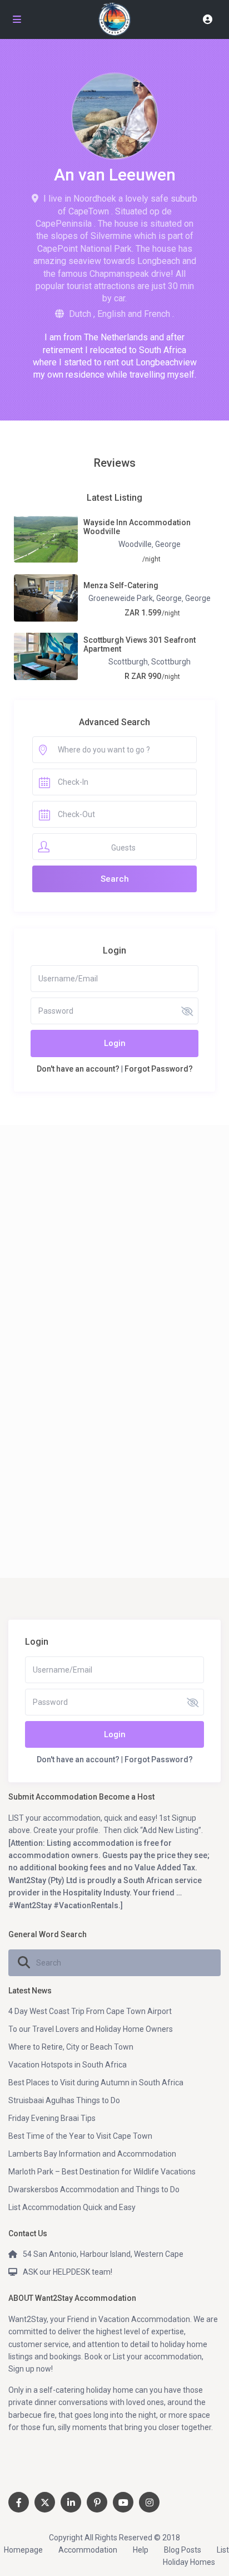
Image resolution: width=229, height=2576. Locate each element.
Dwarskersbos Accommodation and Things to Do (94, 2189)
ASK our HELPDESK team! (68, 2272)
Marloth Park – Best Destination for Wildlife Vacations (102, 2172)
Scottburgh (128, 662)
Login (115, 1043)
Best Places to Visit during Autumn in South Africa (96, 2083)
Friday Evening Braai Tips (52, 2118)
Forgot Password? (159, 1069)
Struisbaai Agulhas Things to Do (64, 2100)
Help (141, 2550)
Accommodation (88, 2550)
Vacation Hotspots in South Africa (68, 2065)
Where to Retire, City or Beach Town (71, 2047)
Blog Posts (183, 2550)
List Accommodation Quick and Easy (72, 2207)
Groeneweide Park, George (135, 598)
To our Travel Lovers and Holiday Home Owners (91, 2029)
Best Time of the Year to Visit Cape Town (80, 2136)
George (168, 544)
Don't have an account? (78, 1069)
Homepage (23, 2550)
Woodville (135, 544)
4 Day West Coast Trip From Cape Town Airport (90, 2011)
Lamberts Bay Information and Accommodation (92, 2154)
